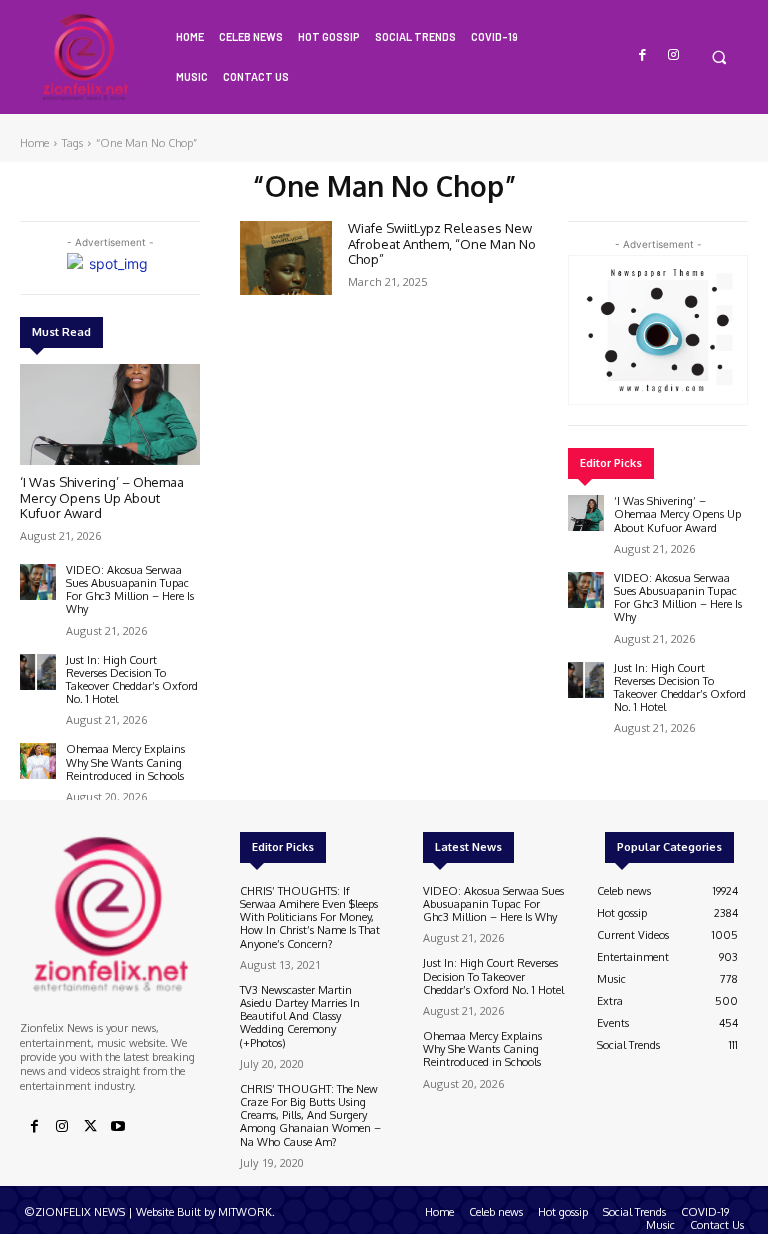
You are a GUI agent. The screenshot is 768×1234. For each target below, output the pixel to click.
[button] (718, 56)
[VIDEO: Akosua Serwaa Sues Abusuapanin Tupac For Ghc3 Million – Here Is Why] (38, 582)
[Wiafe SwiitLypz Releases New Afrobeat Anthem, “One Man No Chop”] (286, 258)
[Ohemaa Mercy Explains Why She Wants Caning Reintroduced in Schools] (38, 761)
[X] (90, 1127)
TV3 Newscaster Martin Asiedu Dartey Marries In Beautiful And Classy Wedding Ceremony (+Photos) (300, 1016)
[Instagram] (673, 55)
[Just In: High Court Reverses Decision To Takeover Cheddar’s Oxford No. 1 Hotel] (38, 672)
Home (34, 143)
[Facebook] (643, 55)
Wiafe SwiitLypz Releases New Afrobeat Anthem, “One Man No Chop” (442, 243)
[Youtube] (118, 1127)
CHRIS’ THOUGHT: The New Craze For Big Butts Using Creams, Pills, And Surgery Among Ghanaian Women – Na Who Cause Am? (310, 1115)
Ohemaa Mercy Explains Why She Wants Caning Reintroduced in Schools (125, 762)
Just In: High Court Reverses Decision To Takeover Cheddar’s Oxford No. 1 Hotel (132, 680)
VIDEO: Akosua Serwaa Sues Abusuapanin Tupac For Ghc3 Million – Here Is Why (130, 590)
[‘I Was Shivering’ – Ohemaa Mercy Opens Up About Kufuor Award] (110, 414)
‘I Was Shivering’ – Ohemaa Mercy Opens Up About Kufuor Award (102, 497)
